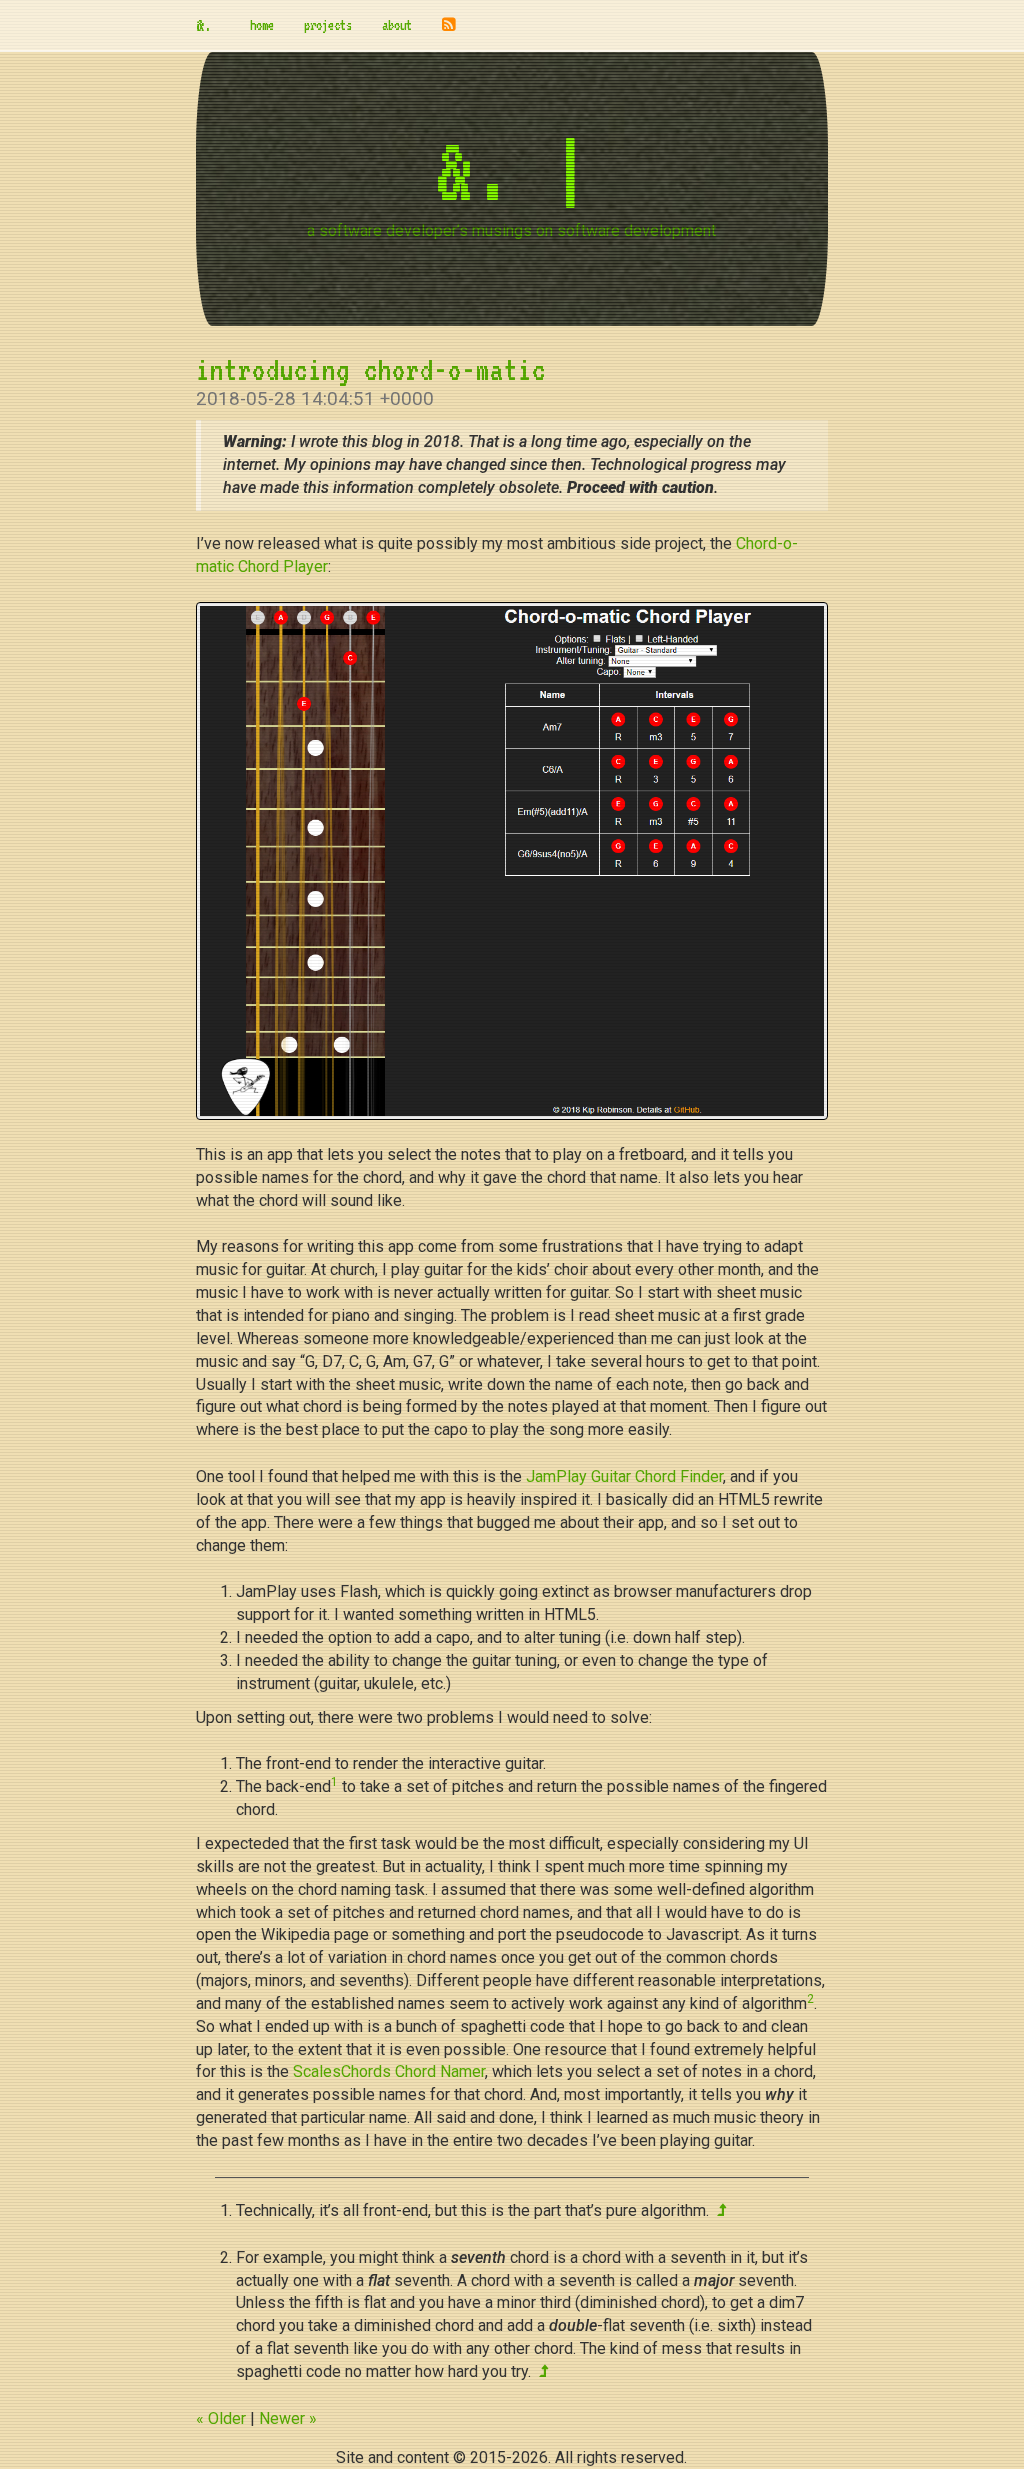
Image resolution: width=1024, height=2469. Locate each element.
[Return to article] (721, 2210)
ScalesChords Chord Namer (389, 2071)
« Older (221, 2418)
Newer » (288, 2418)
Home (262, 25)
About (397, 25)
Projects (328, 25)
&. (208, 25)
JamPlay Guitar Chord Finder (624, 1476)
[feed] (449, 25)
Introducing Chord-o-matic (371, 370)
